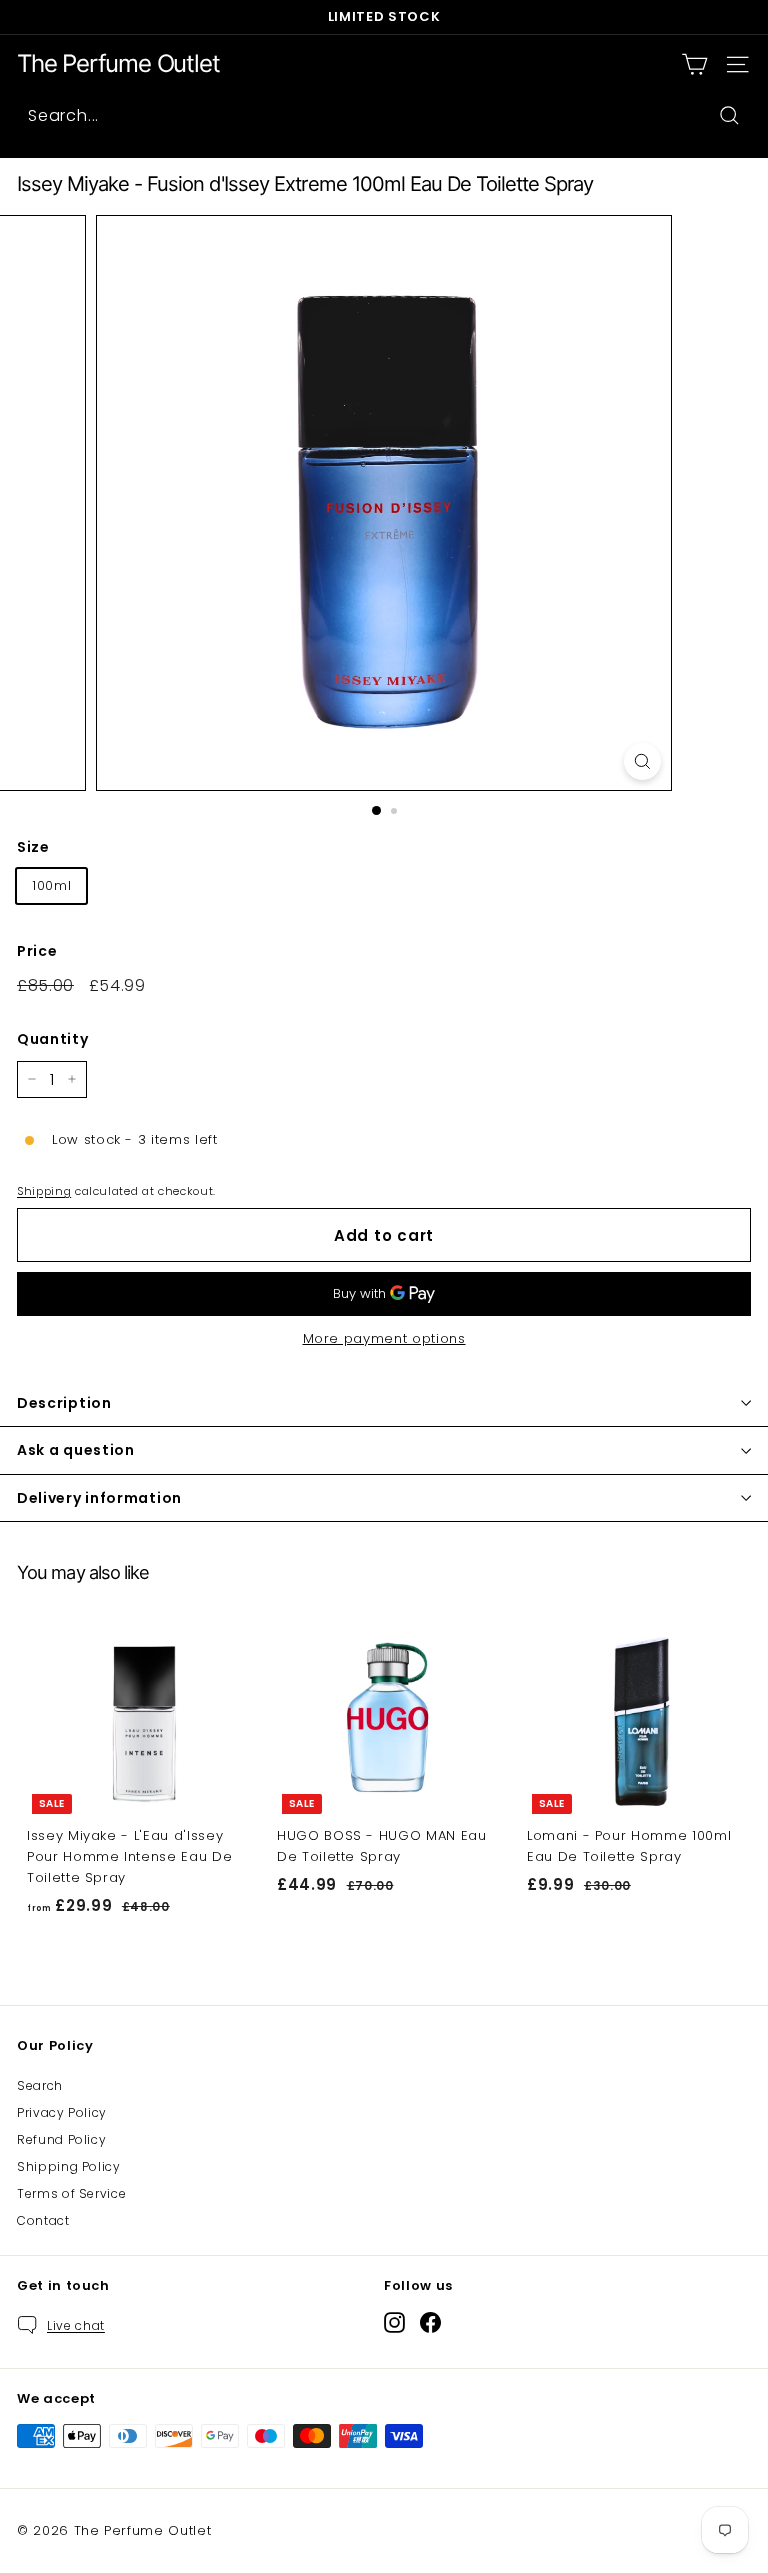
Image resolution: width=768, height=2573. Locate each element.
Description (64, 1403)
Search (40, 2085)
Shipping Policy (69, 2166)
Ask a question (76, 1450)
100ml (51, 885)
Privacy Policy (62, 2112)
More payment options (384, 1338)
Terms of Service (71, 2193)
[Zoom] (642, 761)
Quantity (52, 1039)
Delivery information (99, 1498)
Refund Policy (61, 2139)
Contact (43, 2220)
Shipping (44, 1191)
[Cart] (694, 64)
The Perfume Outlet (118, 64)
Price (37, 951)
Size (33, 847)
